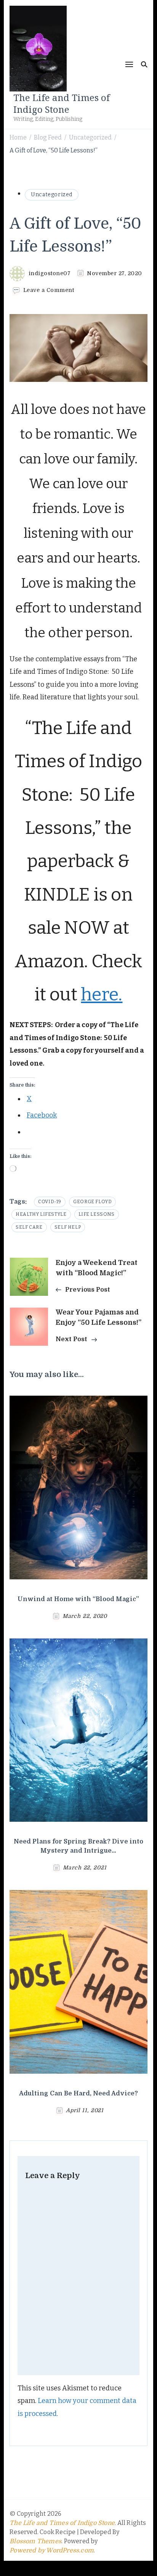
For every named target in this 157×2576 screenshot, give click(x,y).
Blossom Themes (35, 2541)
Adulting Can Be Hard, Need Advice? (78, 2094)
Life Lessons (97, 1214)
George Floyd (92, 1202)
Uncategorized (52, 195)
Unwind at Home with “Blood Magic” (78, 1599)
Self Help (68, 1227)
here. (102, 994)
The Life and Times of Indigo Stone (62, 103)
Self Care (29, 1227)
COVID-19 (50, 1202)
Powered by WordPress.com (52, 2550)
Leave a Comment (49, 290)
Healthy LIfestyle (41, 1214)
